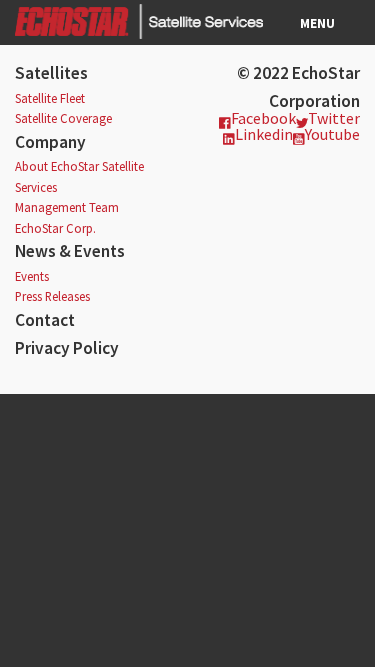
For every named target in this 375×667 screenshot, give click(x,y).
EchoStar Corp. (55, 228)
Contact (45, 320)
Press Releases (52, 296)
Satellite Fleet (50, 98)
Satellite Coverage (63, 118)
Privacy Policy (67, 348)
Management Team (67, 207)
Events (32, 276)
